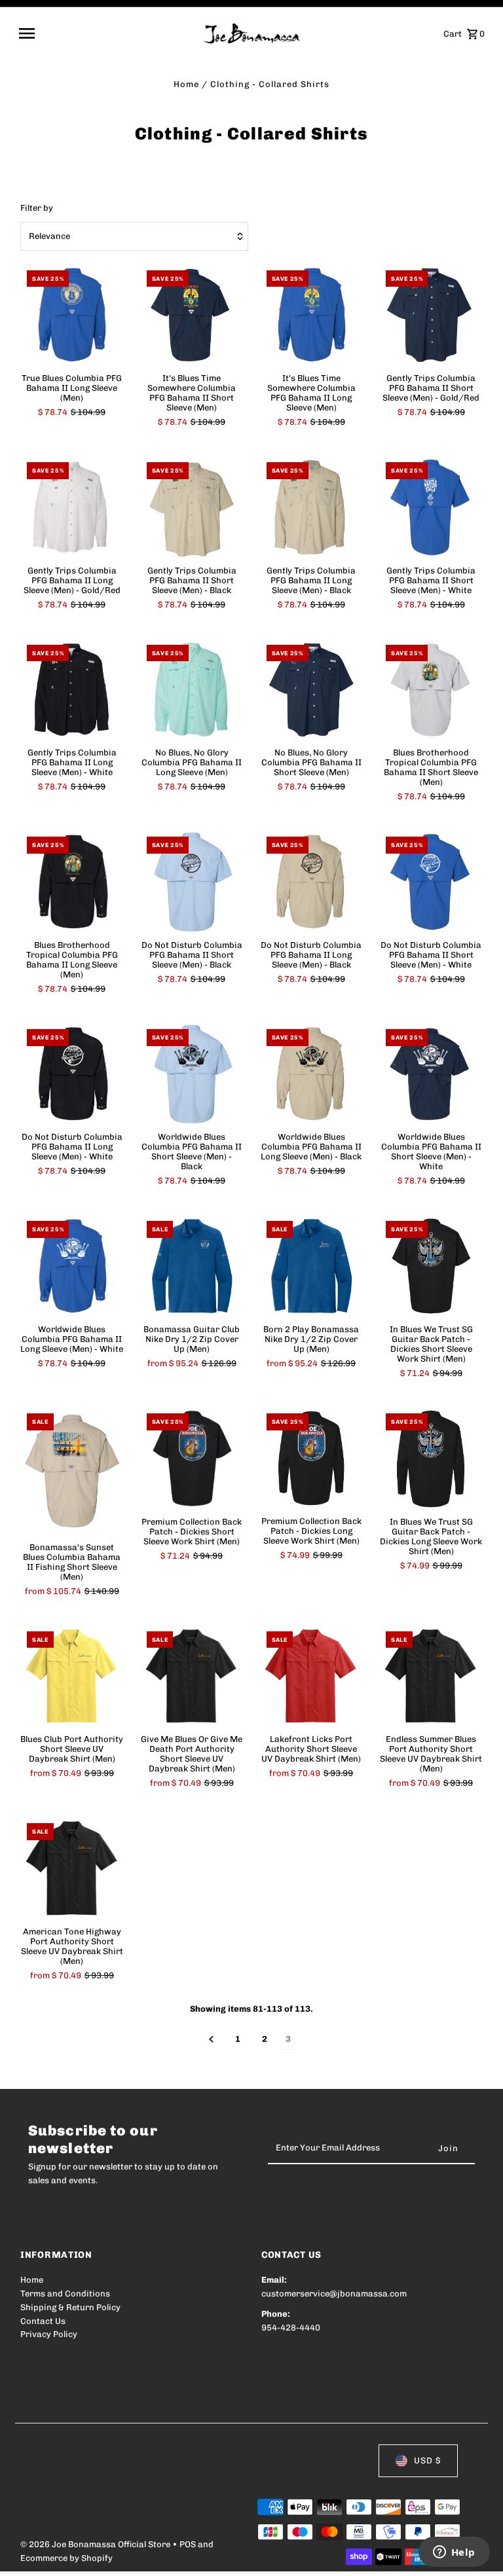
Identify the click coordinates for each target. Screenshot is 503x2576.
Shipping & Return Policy (70, 2307)
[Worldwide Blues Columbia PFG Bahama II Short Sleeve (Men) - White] (431, 1074)
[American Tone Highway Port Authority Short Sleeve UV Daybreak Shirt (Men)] (72, 1868)
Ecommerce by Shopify (66, 2558)
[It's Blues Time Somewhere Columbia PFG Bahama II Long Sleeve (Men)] (312, 316)
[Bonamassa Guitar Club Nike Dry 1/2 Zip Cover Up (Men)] (192, 1266)
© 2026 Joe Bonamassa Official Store (96, 2544)
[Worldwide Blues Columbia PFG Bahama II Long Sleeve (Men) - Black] (312, 1074)
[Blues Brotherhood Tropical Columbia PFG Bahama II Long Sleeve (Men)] (72, 882)
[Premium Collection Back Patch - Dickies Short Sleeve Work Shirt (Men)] (192, 1459)
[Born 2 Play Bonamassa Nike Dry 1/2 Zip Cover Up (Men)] (312, 1266)
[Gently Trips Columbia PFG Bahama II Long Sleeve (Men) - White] (72, 690)
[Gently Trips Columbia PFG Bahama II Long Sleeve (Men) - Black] (312, 507)
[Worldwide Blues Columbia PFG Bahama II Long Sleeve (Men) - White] (72, 1266)
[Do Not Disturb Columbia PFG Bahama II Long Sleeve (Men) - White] (72, 1074)
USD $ (427, 2460)
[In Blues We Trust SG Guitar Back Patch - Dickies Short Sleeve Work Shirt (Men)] (431, 1266)
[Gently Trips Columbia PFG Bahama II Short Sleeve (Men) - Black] (192, 507)
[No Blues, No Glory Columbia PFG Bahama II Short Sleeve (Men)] (312, 690)
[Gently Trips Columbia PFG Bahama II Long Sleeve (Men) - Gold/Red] (72, 507)
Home (186, 84)
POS (188, 2544)
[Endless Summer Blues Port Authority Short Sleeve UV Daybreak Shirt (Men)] (431, 1677)
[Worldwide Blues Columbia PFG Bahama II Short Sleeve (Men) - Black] (192, 1074)
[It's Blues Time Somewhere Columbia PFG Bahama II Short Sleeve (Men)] (192, 316)
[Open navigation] (106, 33)
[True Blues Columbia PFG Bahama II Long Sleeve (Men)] (72, 316)
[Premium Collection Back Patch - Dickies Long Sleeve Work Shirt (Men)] (312, 1459)
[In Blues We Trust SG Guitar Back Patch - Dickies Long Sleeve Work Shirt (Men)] (431, 1459)
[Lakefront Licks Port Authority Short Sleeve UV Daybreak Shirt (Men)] (312, 1677)
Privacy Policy (49, 2334)
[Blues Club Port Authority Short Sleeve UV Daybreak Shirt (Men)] (72, 1677)
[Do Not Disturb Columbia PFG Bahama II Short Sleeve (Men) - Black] (192, 882)
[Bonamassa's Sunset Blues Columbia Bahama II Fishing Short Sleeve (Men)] (72, 1471)
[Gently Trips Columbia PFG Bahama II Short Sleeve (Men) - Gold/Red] (431, 316)
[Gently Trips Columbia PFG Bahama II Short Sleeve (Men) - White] (431, 507)
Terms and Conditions (65, 2294)
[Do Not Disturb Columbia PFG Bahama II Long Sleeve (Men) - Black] (312, 882)
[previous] (211, 2040)
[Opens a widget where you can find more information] (454, 2553)
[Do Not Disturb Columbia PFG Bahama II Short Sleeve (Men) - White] (431, 882)
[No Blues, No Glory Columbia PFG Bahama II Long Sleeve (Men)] (192, 690)
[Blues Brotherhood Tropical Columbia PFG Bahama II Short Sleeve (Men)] (431, 690)
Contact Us (43, 2321)
